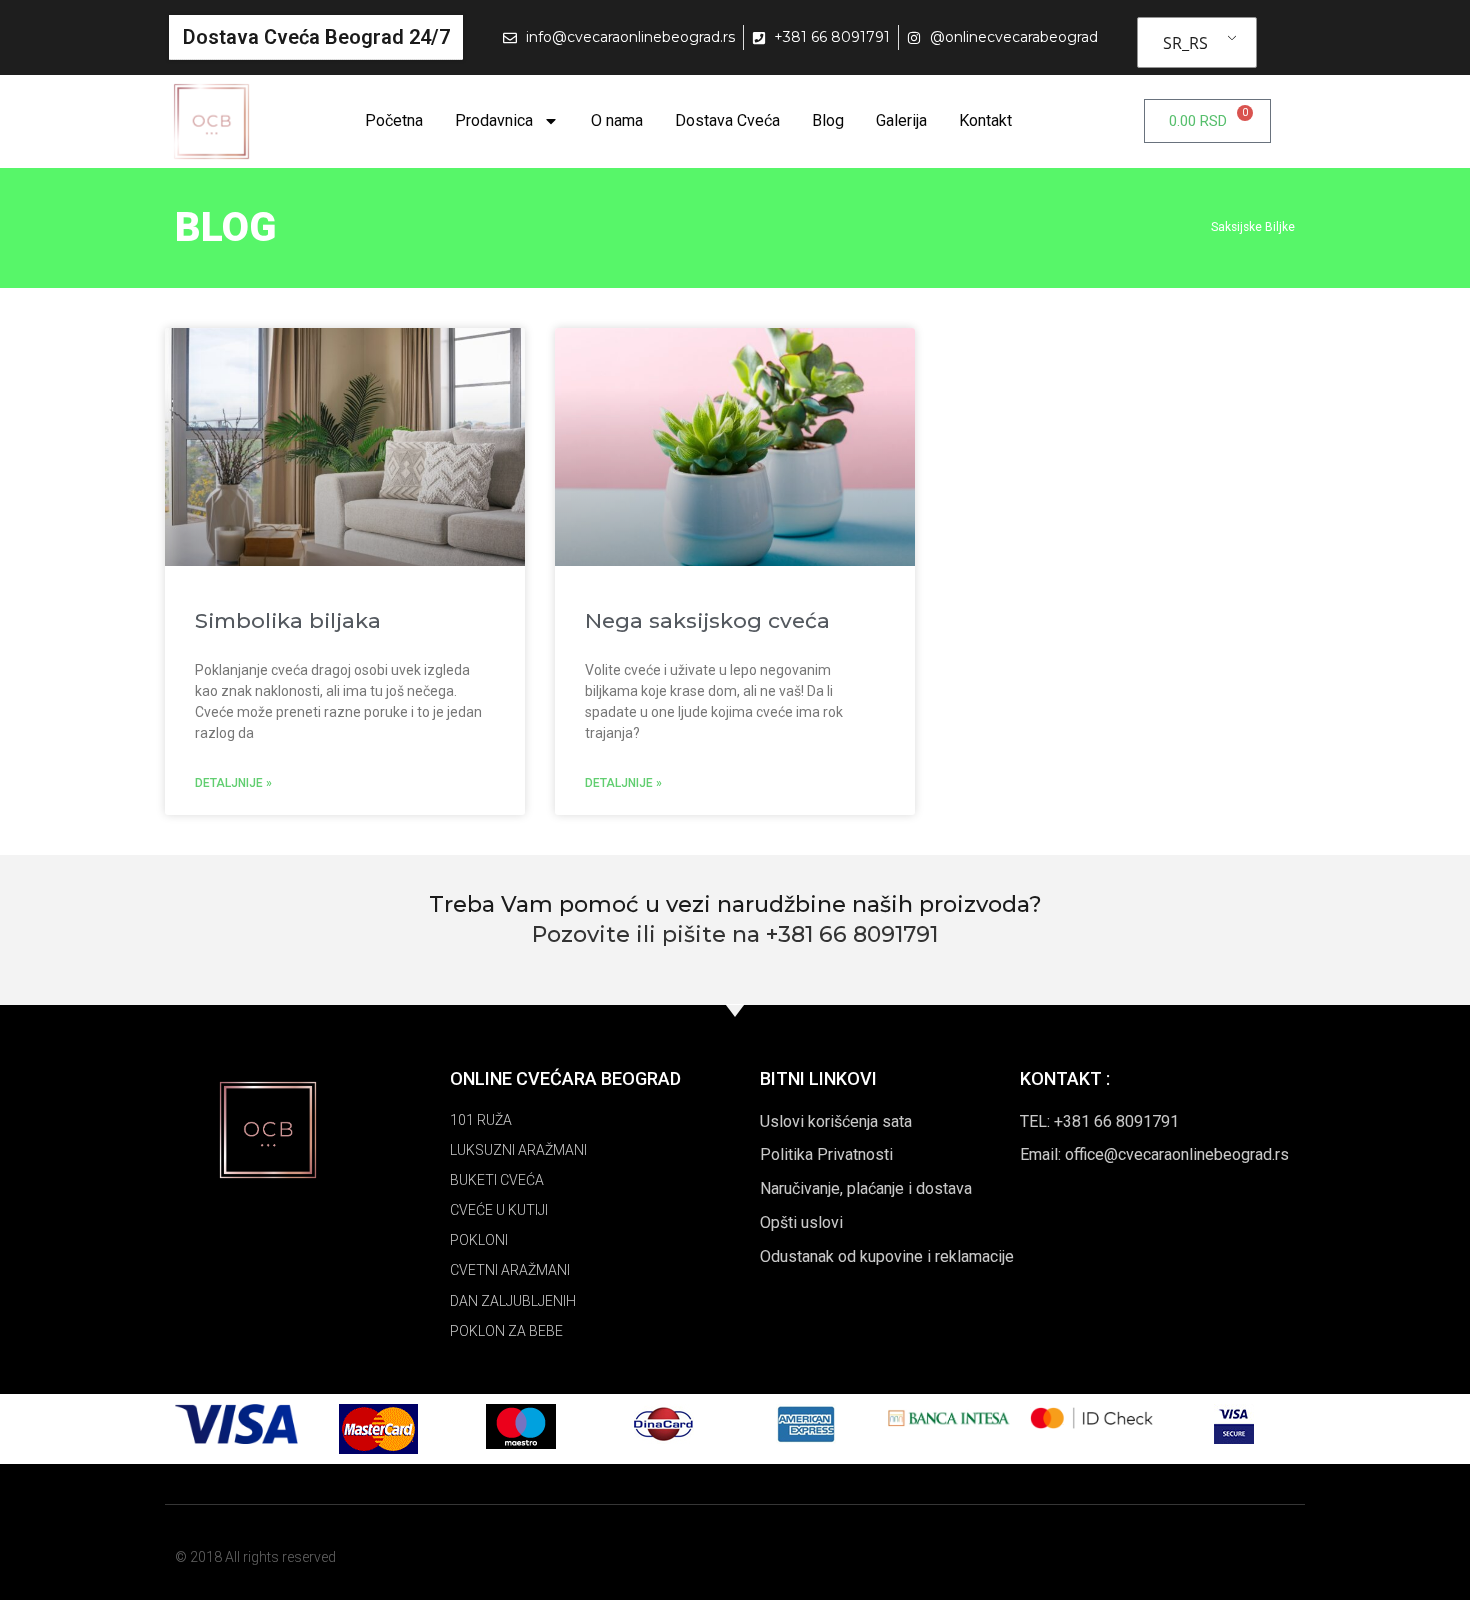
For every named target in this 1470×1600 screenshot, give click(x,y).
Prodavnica (494, 120)
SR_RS (1185, 43)
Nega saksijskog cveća (707, 620)
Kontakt (985, 120)
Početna (394, 120)
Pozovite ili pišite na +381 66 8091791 (735, 934)
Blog (828, 120)
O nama (617, 120)
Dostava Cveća (727, 120)
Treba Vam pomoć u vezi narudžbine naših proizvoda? (735, 904)
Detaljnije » (233, 783)
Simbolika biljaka (288, 620)
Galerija (901, 120)
